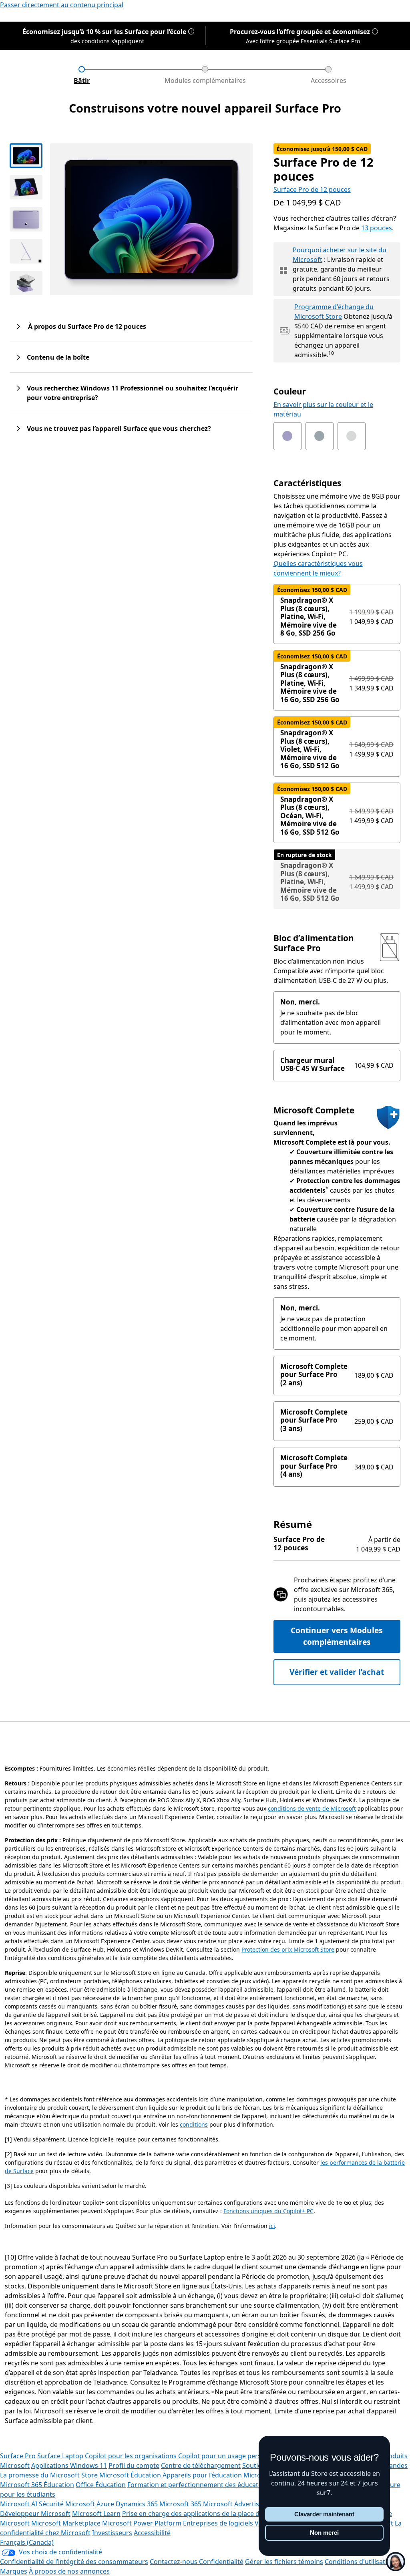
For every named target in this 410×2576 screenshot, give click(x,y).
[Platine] (352, 436)
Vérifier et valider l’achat (337, 1672)
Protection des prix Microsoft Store (288, 1949)
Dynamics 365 (137, 2504)
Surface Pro (18, 2456)
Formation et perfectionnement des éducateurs (200, 2485)
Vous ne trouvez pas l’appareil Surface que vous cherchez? (119, 429)
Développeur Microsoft (35, 2514)
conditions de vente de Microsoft (312, 1808)
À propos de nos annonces (69, 2571)
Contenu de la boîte (58, 357)
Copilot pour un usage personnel (228, 2456)
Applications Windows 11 (69, 2465)
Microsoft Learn (96, 2514)
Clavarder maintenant (324, 2514)
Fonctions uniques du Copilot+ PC (268, 2211)
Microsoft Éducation (130, 2475)
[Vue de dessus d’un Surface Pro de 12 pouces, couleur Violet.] (26, 156)
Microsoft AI (19, 2504)
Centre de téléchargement (201, 2465)
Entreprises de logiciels (218, 2523)
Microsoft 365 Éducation (37, 2485)
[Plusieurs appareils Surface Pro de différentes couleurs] (26, 283)
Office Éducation (101, 2485)
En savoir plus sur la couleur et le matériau (323, 409)
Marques (14, 2571)
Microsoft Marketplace (66, 2523)
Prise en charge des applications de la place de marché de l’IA (215, 2514)
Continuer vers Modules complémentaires (337, 1636)
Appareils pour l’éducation (202, 2475)
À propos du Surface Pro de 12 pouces (86, 326)
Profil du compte (134, 2465)
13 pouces (377, 228)
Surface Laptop (60, 2456)
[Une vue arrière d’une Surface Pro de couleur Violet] (26, 219)
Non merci (324, 2533)
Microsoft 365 (180, 2504)
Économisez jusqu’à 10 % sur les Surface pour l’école (104, 32)
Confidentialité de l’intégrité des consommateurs (74, 2562)
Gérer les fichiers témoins (284, 2562)
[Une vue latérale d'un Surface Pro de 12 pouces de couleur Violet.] (26, 251)
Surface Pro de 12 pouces (312, 189)
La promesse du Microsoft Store (49, 2475)
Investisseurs (112, 2533)
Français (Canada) (27, 2542)
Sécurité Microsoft (67, 2504)
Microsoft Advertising (236, 2504)
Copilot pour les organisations (131, 2456)
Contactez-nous (174, 2562)
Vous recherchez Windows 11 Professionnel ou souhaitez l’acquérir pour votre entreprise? (133, 393)
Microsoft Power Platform (142, 2523)
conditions (194, 2124)
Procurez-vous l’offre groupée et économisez (300, 32)
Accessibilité (152, 2533)
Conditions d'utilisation (360, 2562)
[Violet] (287, 436)
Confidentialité (221, 2562)
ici (272, 2226)
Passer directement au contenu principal (62, 5)
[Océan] (320, 436)
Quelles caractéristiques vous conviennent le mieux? (318, 568)
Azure (105, 2504)
